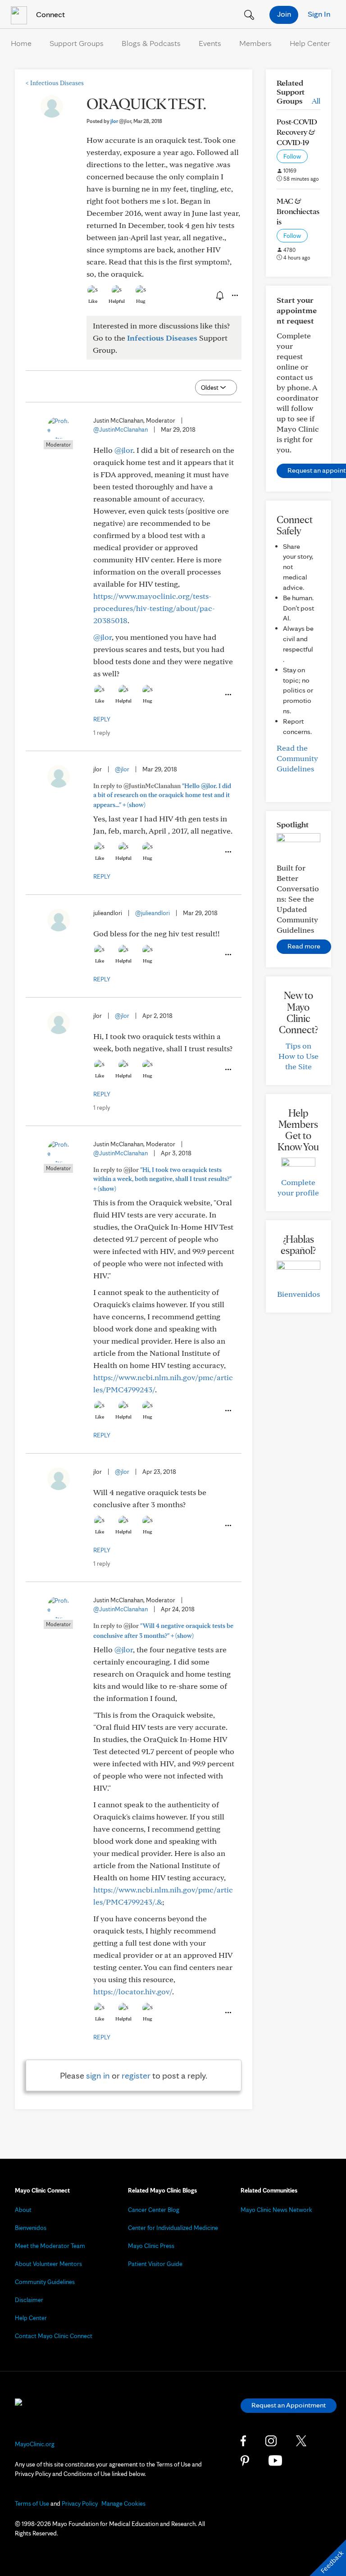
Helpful (117, 301)
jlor (121, 121)
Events (210, 43)
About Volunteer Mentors (48, 2264)
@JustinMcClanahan (121, 429)
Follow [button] (292, 156)
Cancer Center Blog (154, 2210)
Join (284, 14)
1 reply (102, 733)
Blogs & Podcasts (151, 43)
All (316, 101)
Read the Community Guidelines (297, 758)
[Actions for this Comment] (228, 695)
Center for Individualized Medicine (173, 2228)
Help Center (310, 43)
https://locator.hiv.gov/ (133, 1991)
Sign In (319, 14)
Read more (304, 946)
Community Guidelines (45, 2282)
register (136, 2075)
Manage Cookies (123, 2503)
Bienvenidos (298, 1294)
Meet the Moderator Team (50, 2246)
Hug (141, 301)
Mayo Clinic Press (151, 2246)
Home (21, 43)
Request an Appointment (289, 2405)
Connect (50, 14)
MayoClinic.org (35, 2444)
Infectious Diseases (55, 83)
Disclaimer (29, 2300)
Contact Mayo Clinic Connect (54, 2336)
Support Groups (77, 43)
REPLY (102, 719)
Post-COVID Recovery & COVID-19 (297, 132)
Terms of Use (32, 2503)
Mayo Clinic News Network (276, 2210)
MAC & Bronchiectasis (298, 211)
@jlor (124, 450)
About (23, 2210)
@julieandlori (153, 913)
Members (255, 43)
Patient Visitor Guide (155, 2264)
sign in (98, 2075)
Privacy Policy (80, 2503)
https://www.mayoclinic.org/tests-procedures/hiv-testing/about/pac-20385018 (154, 608)
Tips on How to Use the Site (298, 1056)
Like (93, 301)
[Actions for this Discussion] (234, 296)
